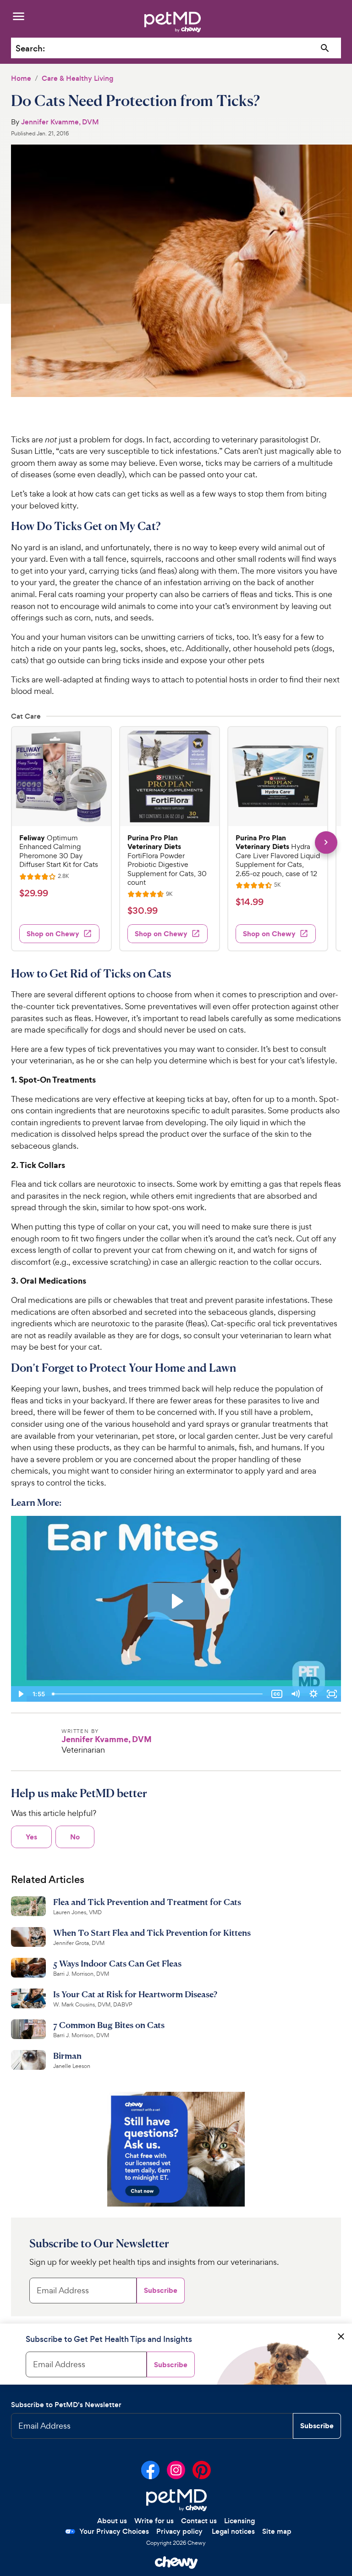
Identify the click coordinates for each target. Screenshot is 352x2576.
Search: (30, 48)
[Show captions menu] (277, 1694)
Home (21, 78)
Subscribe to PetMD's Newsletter (66, 2405)
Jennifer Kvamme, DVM (60, 122)
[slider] (158, 1694)
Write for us (154, 2521)
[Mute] (295, 1694)
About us (112, 2521)
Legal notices (233, 2531)
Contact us (199, 2521)
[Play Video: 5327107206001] (176, 1601)
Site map (277, 2531)
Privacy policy (179, 2531)
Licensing (239, 2521)
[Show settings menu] (313, 1694)
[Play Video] (20, 1694)
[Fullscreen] (332, 1694)
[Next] (326, 842)
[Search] (325, 48)
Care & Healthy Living (77, 78)
